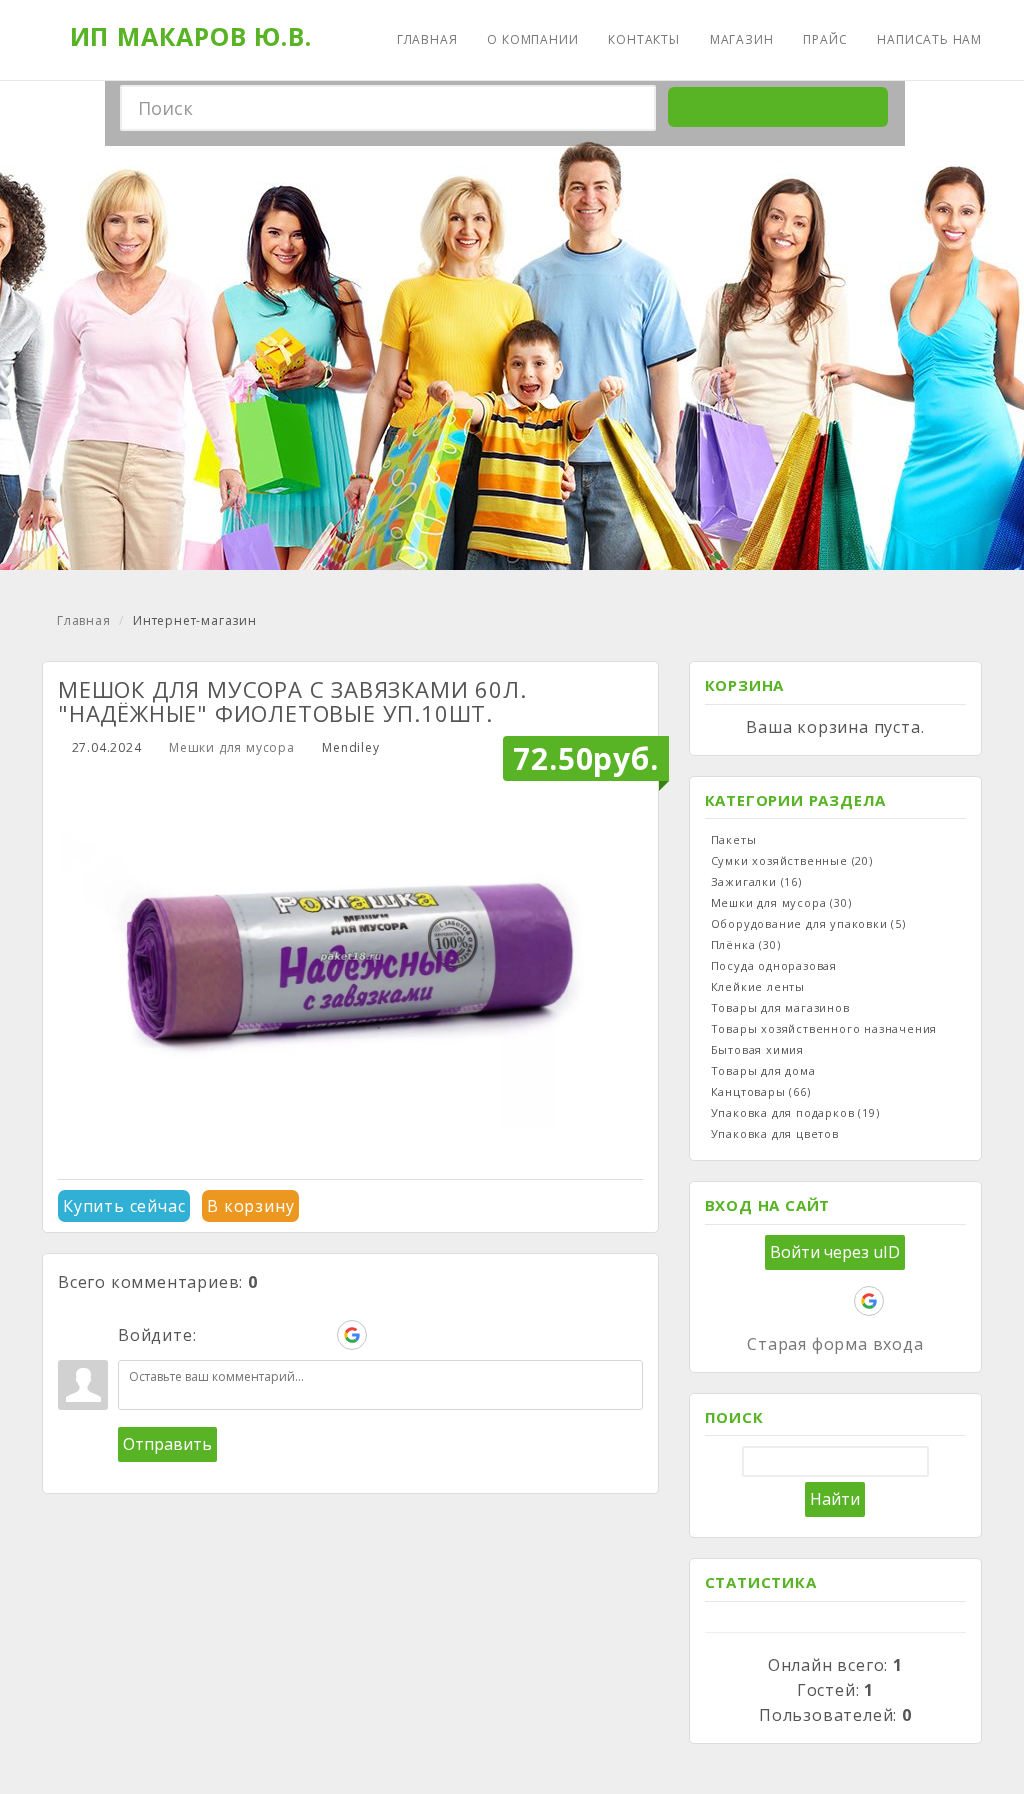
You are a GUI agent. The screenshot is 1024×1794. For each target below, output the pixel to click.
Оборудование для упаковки (808, 923)
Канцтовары (761, 1091)
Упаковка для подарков (795, 1112)
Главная (84, 620)
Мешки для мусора (232, 747)
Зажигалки (756, 881)
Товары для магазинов (780, 1007)
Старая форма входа (835, 1344)
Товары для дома (763, 1070)
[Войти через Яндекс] (318, 1335)
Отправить (167, 1444)
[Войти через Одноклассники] (386, 1335)
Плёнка (746, 944)
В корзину (250, 1206)
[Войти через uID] (216, 1335)
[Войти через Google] (352, 1335)
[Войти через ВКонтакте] (250, 1335)
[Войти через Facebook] (284, 1335)
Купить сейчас (124, 1206)
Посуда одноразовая (774, 965)
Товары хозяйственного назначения (824, 1028)
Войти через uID (835, 1252)
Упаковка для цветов (775, 1133)
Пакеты (734, 839)
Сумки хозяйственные (792, 860)
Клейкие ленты (758, 986)
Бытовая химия (757, 1049)
